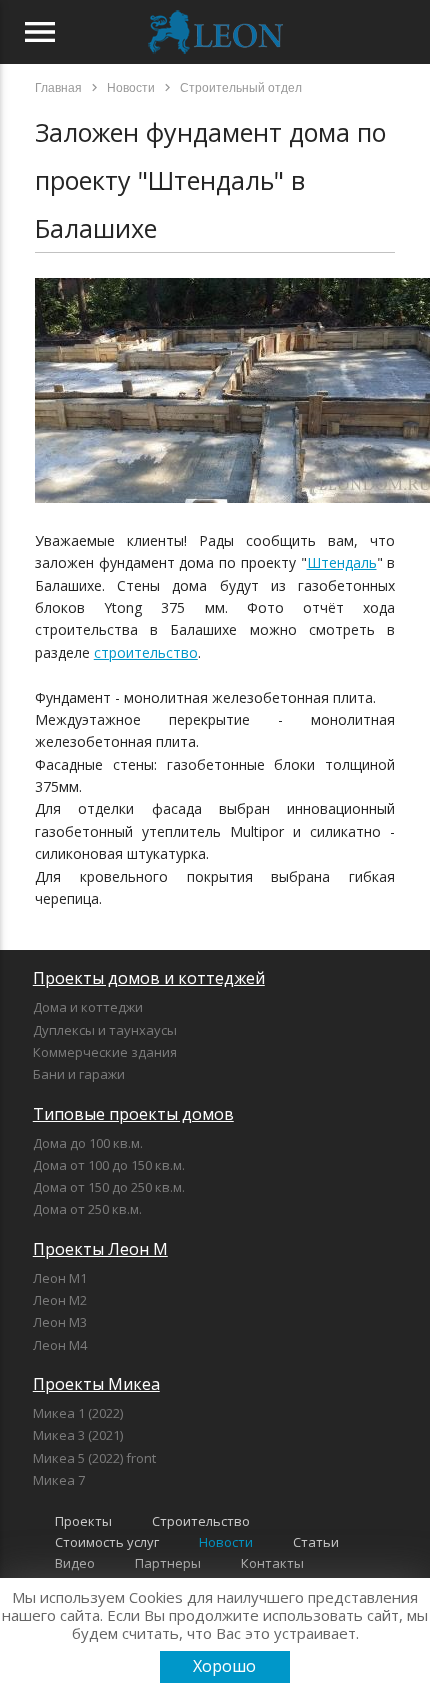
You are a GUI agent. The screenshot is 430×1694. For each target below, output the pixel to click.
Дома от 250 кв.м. (87, 1209)
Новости (226, 1542)
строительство (146, 652)
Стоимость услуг (107, 1542)
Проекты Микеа (96, 1384)
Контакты (272, 1563)
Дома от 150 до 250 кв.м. (109, 1187)
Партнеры (168, 1563)
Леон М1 (60, 1278)
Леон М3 (60, 1322)
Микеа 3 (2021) (78, 1435)
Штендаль (342, 562)
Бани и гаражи (79, 1074)
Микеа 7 (59, 1480)
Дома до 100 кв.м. (88, 1143)
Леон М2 (60, 1300)
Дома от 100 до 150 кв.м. (109, 1165)
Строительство (201, 1521)
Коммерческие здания (105, 1052)
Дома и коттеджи (88, 1007)
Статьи (316, 1542)
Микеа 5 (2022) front (94, 1458)
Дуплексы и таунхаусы (105, 1030)
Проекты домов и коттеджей (149, 978)
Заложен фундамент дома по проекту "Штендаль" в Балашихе (210, 180)
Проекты (83, 1521)
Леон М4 (60, 1345)
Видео (75, 1563)
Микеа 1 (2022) (78, 1413)
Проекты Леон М (100, 1249)
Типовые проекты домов (133, 1114)
